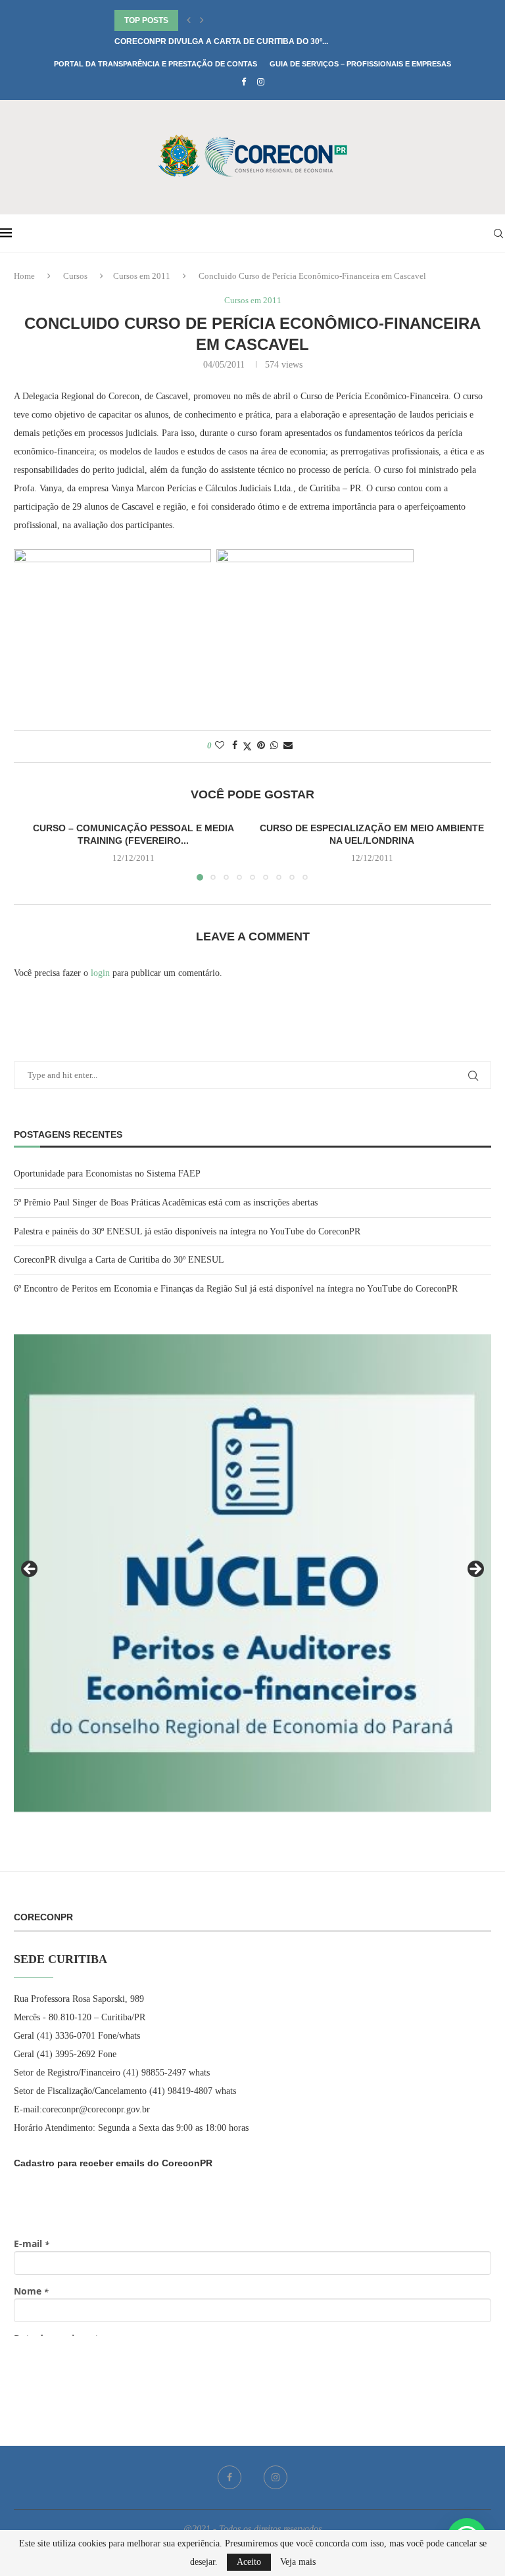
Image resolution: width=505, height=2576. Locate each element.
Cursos (75, 276)
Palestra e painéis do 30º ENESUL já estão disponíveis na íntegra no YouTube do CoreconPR (187, 1231)
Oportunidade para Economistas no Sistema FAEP (107, 1174)
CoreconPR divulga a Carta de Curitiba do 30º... (221, 41)
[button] (189, 20)
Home (24, 276)
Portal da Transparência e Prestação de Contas (156, 64)
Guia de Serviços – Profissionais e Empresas (360, 64)
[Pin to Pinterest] (261, 746)
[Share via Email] (288, 746)
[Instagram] (261, 82)
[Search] (498, 233)
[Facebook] (244, 82)
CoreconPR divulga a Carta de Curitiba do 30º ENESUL (119, 1260)
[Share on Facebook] (235, 746)
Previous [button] (30, 1570)
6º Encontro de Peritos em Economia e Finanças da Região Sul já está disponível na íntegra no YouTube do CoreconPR (236, 1289)
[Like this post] (220, 746)
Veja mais (298, 2562)
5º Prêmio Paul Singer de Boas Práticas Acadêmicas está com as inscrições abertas (166, 1203)
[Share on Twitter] (247, 746)
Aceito (249, 2562)
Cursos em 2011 (142, 276)
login (100, 973)
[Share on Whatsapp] (274, 746)
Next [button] (475, 1570)
